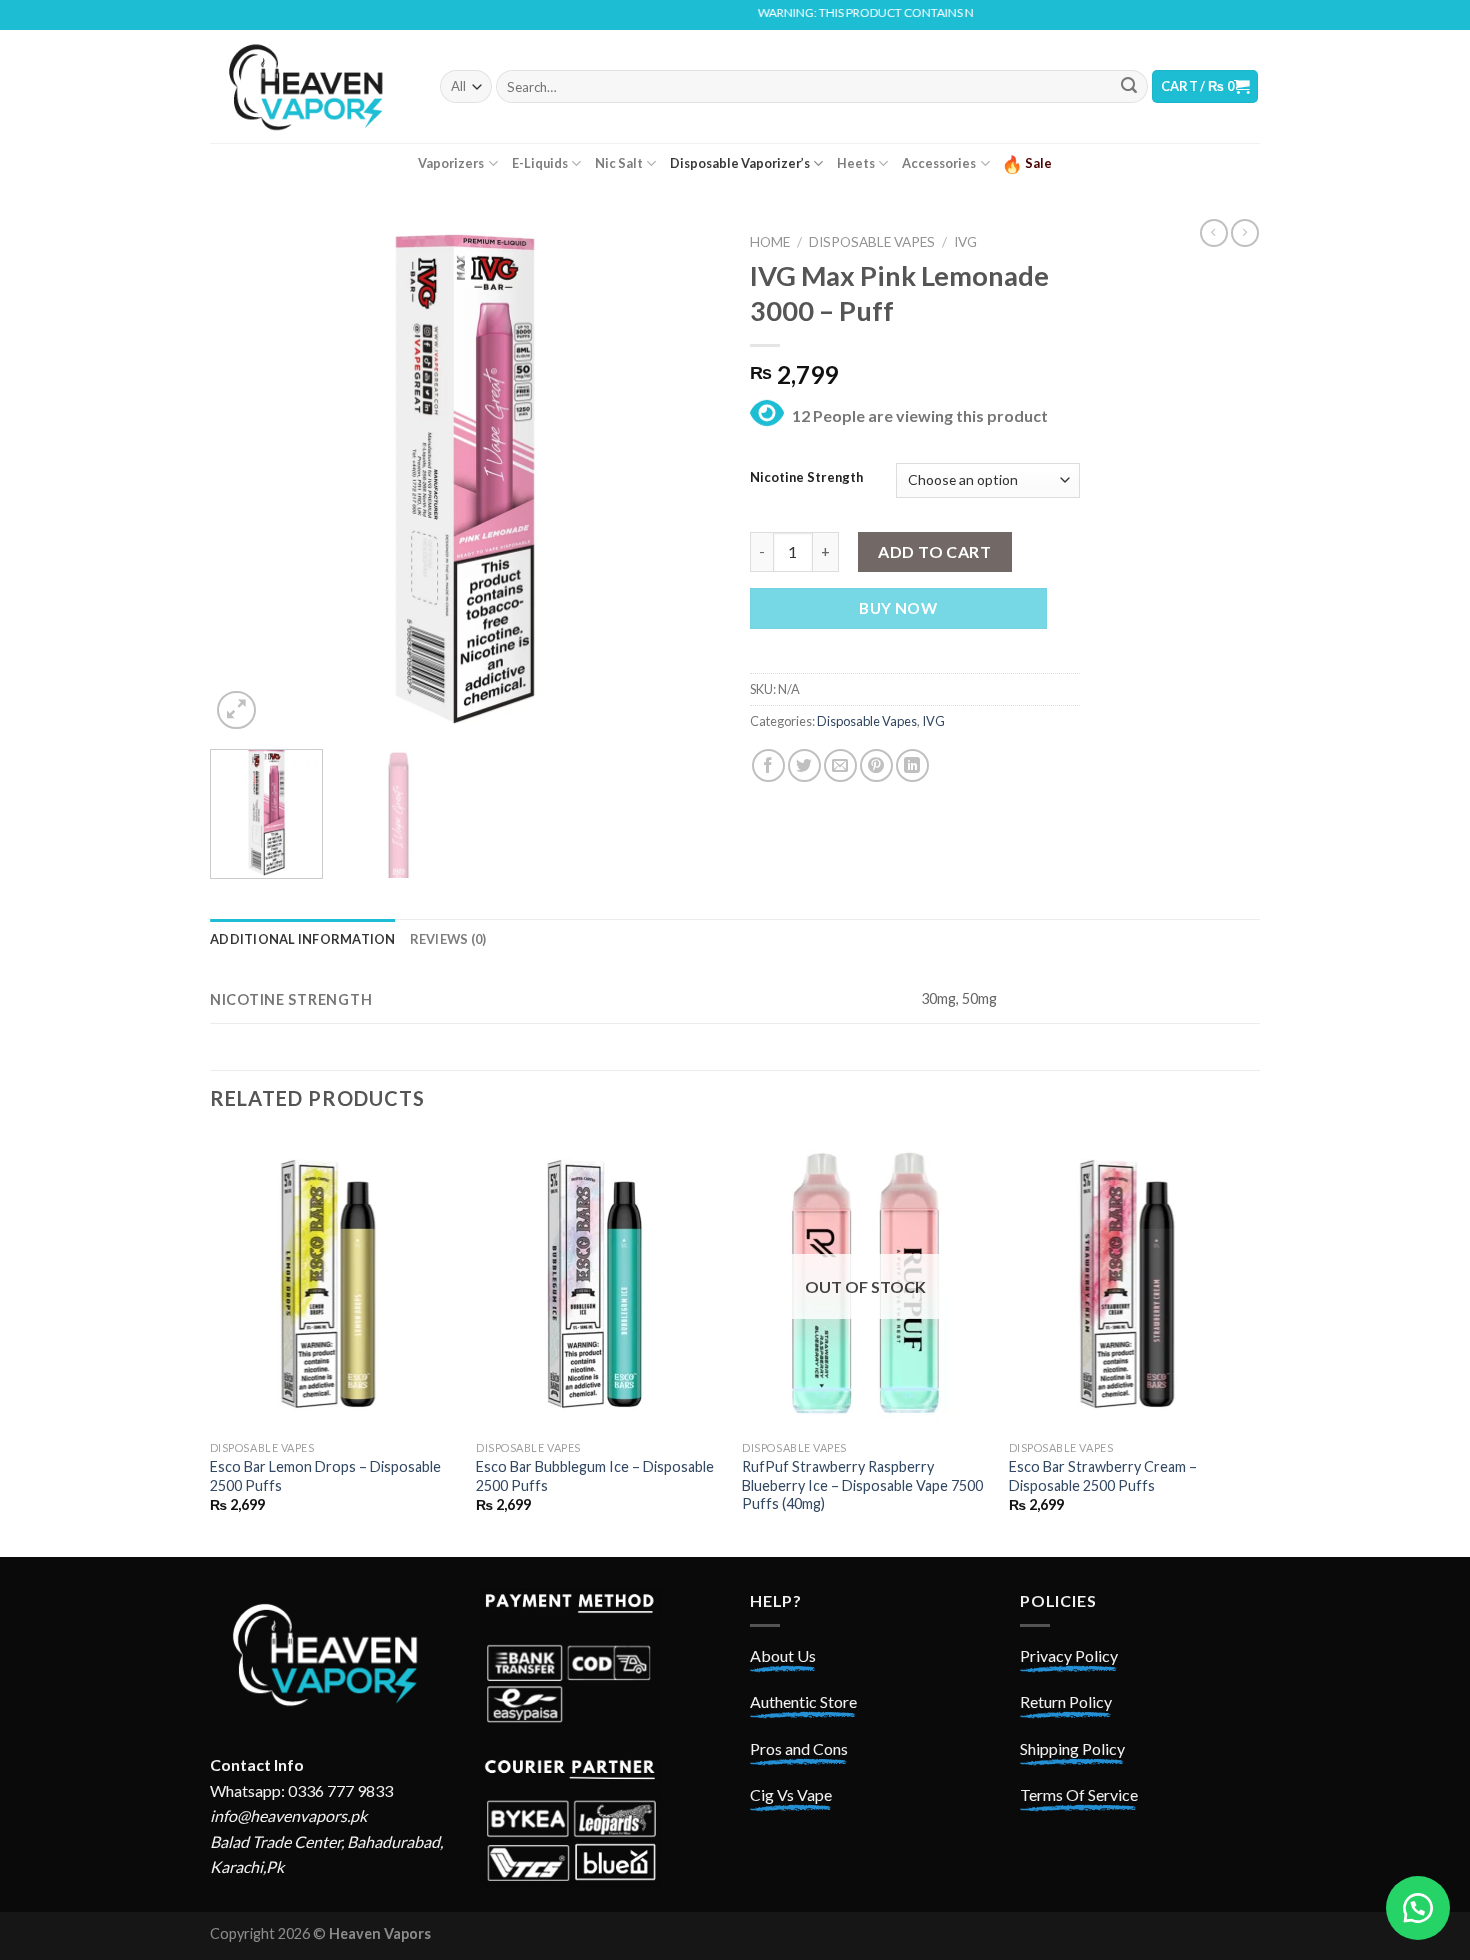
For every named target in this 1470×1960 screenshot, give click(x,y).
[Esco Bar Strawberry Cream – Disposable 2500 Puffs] (1132, 1283)
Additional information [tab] (303, 939)
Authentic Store (803, 1701)
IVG (965, 242)
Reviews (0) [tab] (448, 939)
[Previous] (245, 479)
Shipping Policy (1072, 1748)
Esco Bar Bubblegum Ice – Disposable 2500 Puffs (595, 1476)
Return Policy (1066, 1701)
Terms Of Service (1079, 1794)
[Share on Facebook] (768, 765)
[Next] (685, 479)
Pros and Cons (799, 1748)
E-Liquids (540, 163)
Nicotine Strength (806, 478)
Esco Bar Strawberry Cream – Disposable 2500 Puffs (1103, 1476)
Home (770, 242)
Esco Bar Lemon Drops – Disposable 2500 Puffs (325, 1476)
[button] (1418, 1908)
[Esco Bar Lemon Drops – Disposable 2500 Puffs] (333, 1283)
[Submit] (1129, 87)
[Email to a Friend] (840, 765)
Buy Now (898, 608)
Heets (856, 163)
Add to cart (934, 551)
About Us (783, 1655)
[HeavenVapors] (310, 86)
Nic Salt (619, 163)
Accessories (939, 163)
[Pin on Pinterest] (876, 765)
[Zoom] (236, 710)
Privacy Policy (1069, 1655)
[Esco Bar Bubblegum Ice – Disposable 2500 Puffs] (599, 1283)
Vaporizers (451, 163)
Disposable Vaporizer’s (740, 163)
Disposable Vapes (872, 242)
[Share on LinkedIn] (912, 765)
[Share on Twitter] (804, 765)
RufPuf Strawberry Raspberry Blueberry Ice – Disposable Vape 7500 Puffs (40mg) (862, 1485)
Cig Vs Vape (791, 1794)
